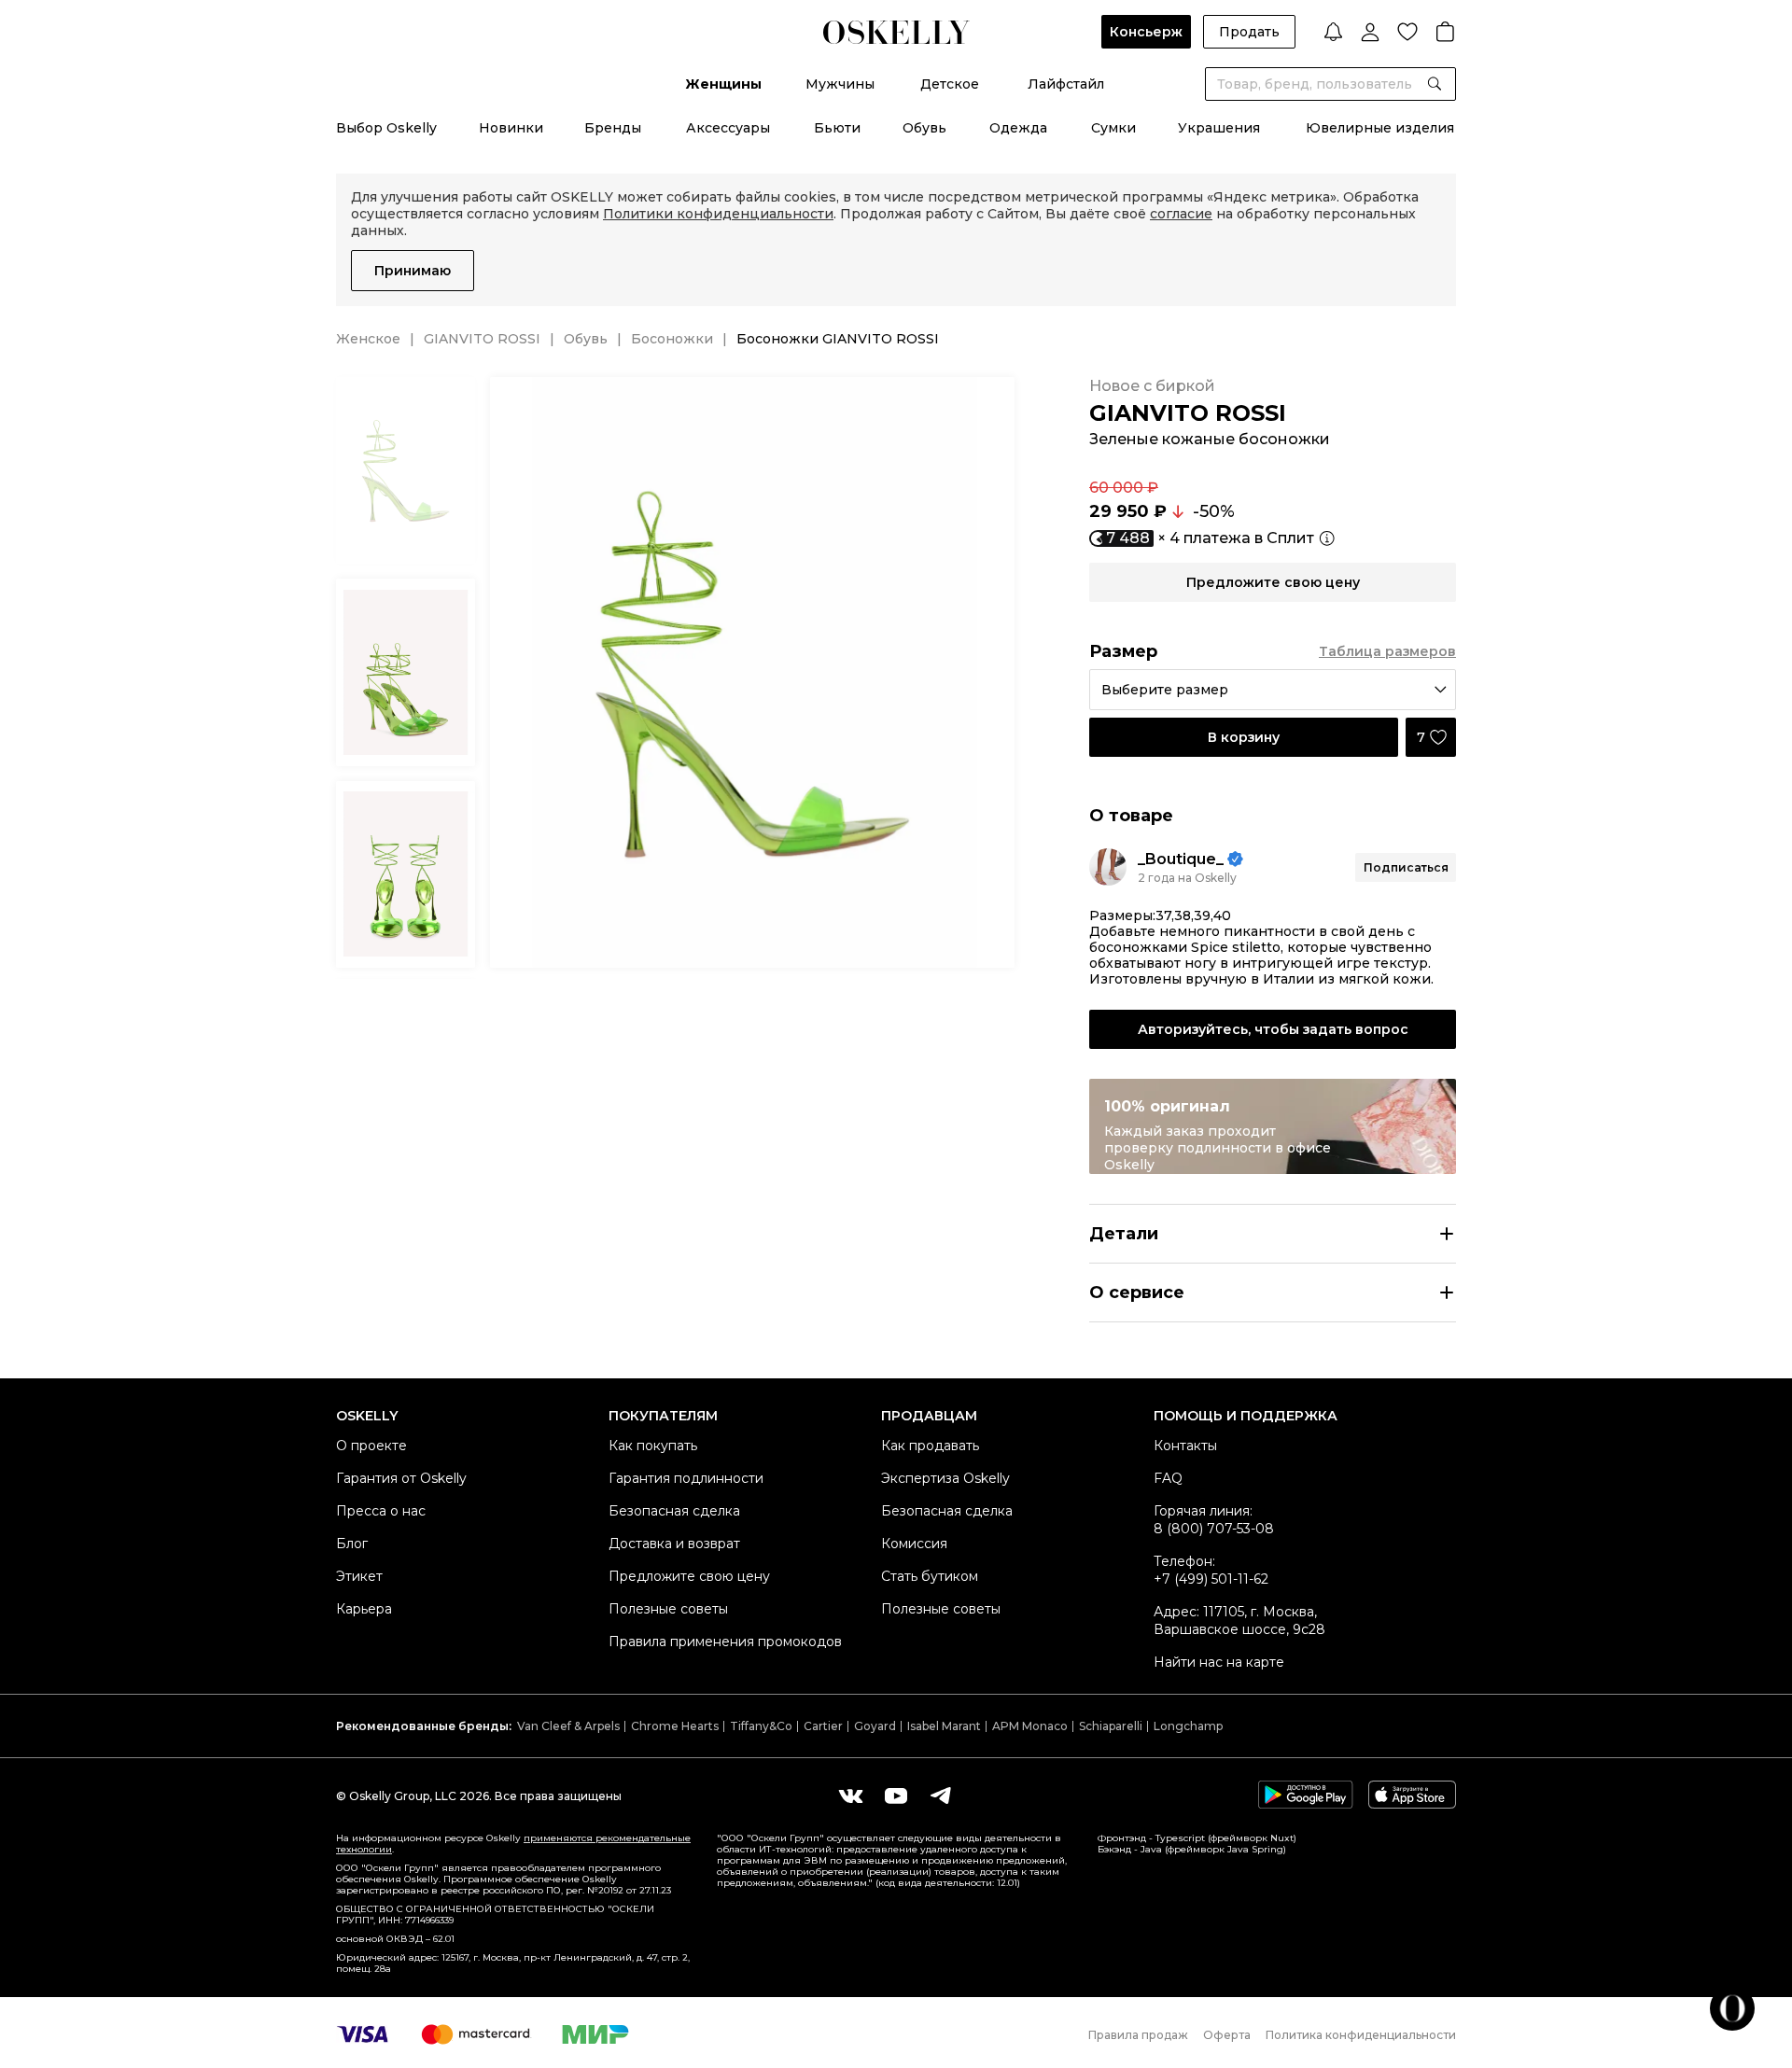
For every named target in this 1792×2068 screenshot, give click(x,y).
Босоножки (672, 339)
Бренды (613, 128)
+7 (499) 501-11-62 (1211, 1579)
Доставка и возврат (674, 1544)
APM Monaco (1030, 1726)
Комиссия (914, 1544)
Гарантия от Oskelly (401, 1478)
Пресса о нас (381, 1511)
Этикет (359, 1576)
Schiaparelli (1111, 1726)
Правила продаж (1138, 2035)
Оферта (1227, 2035)
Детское (950, 84)
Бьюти (837, 128)
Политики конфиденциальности (718, 214)
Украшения (1219, 128)
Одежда (1018, 128)
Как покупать (653, 1446)
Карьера (364, 1609)
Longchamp (1188, 1726)
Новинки (511, 128)
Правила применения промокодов (725, 1642)
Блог (352, 1544)
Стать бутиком (930, 1576)
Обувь (924, 128)
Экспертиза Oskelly (945, 1478)
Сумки (1113, 128)
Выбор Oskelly (386, 128)
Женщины (723, 84)
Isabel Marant (944, 1726)
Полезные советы (668, 1609)
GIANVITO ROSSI (482, 339)
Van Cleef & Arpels (568, 1726)
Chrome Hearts (675, 1726)
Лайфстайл (1066, 84)
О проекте (371, 1446)
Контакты (1185, 1446)
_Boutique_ (1181, 859)
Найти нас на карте (1219, 1662)
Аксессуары (728, 128)
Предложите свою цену (689, 1576)
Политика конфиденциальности (1361, 2035)
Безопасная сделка (674, 1511)
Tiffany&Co (761, 1726)
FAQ (1168, 1478)
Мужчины (840, 84)
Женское (368, 339)
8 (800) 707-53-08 (1214, 1529)
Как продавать (930, 1446)
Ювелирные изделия (1380, 128)
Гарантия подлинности (686, 1478)
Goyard (875, 1726)
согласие (1181, 214)
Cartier (823, 1726)
